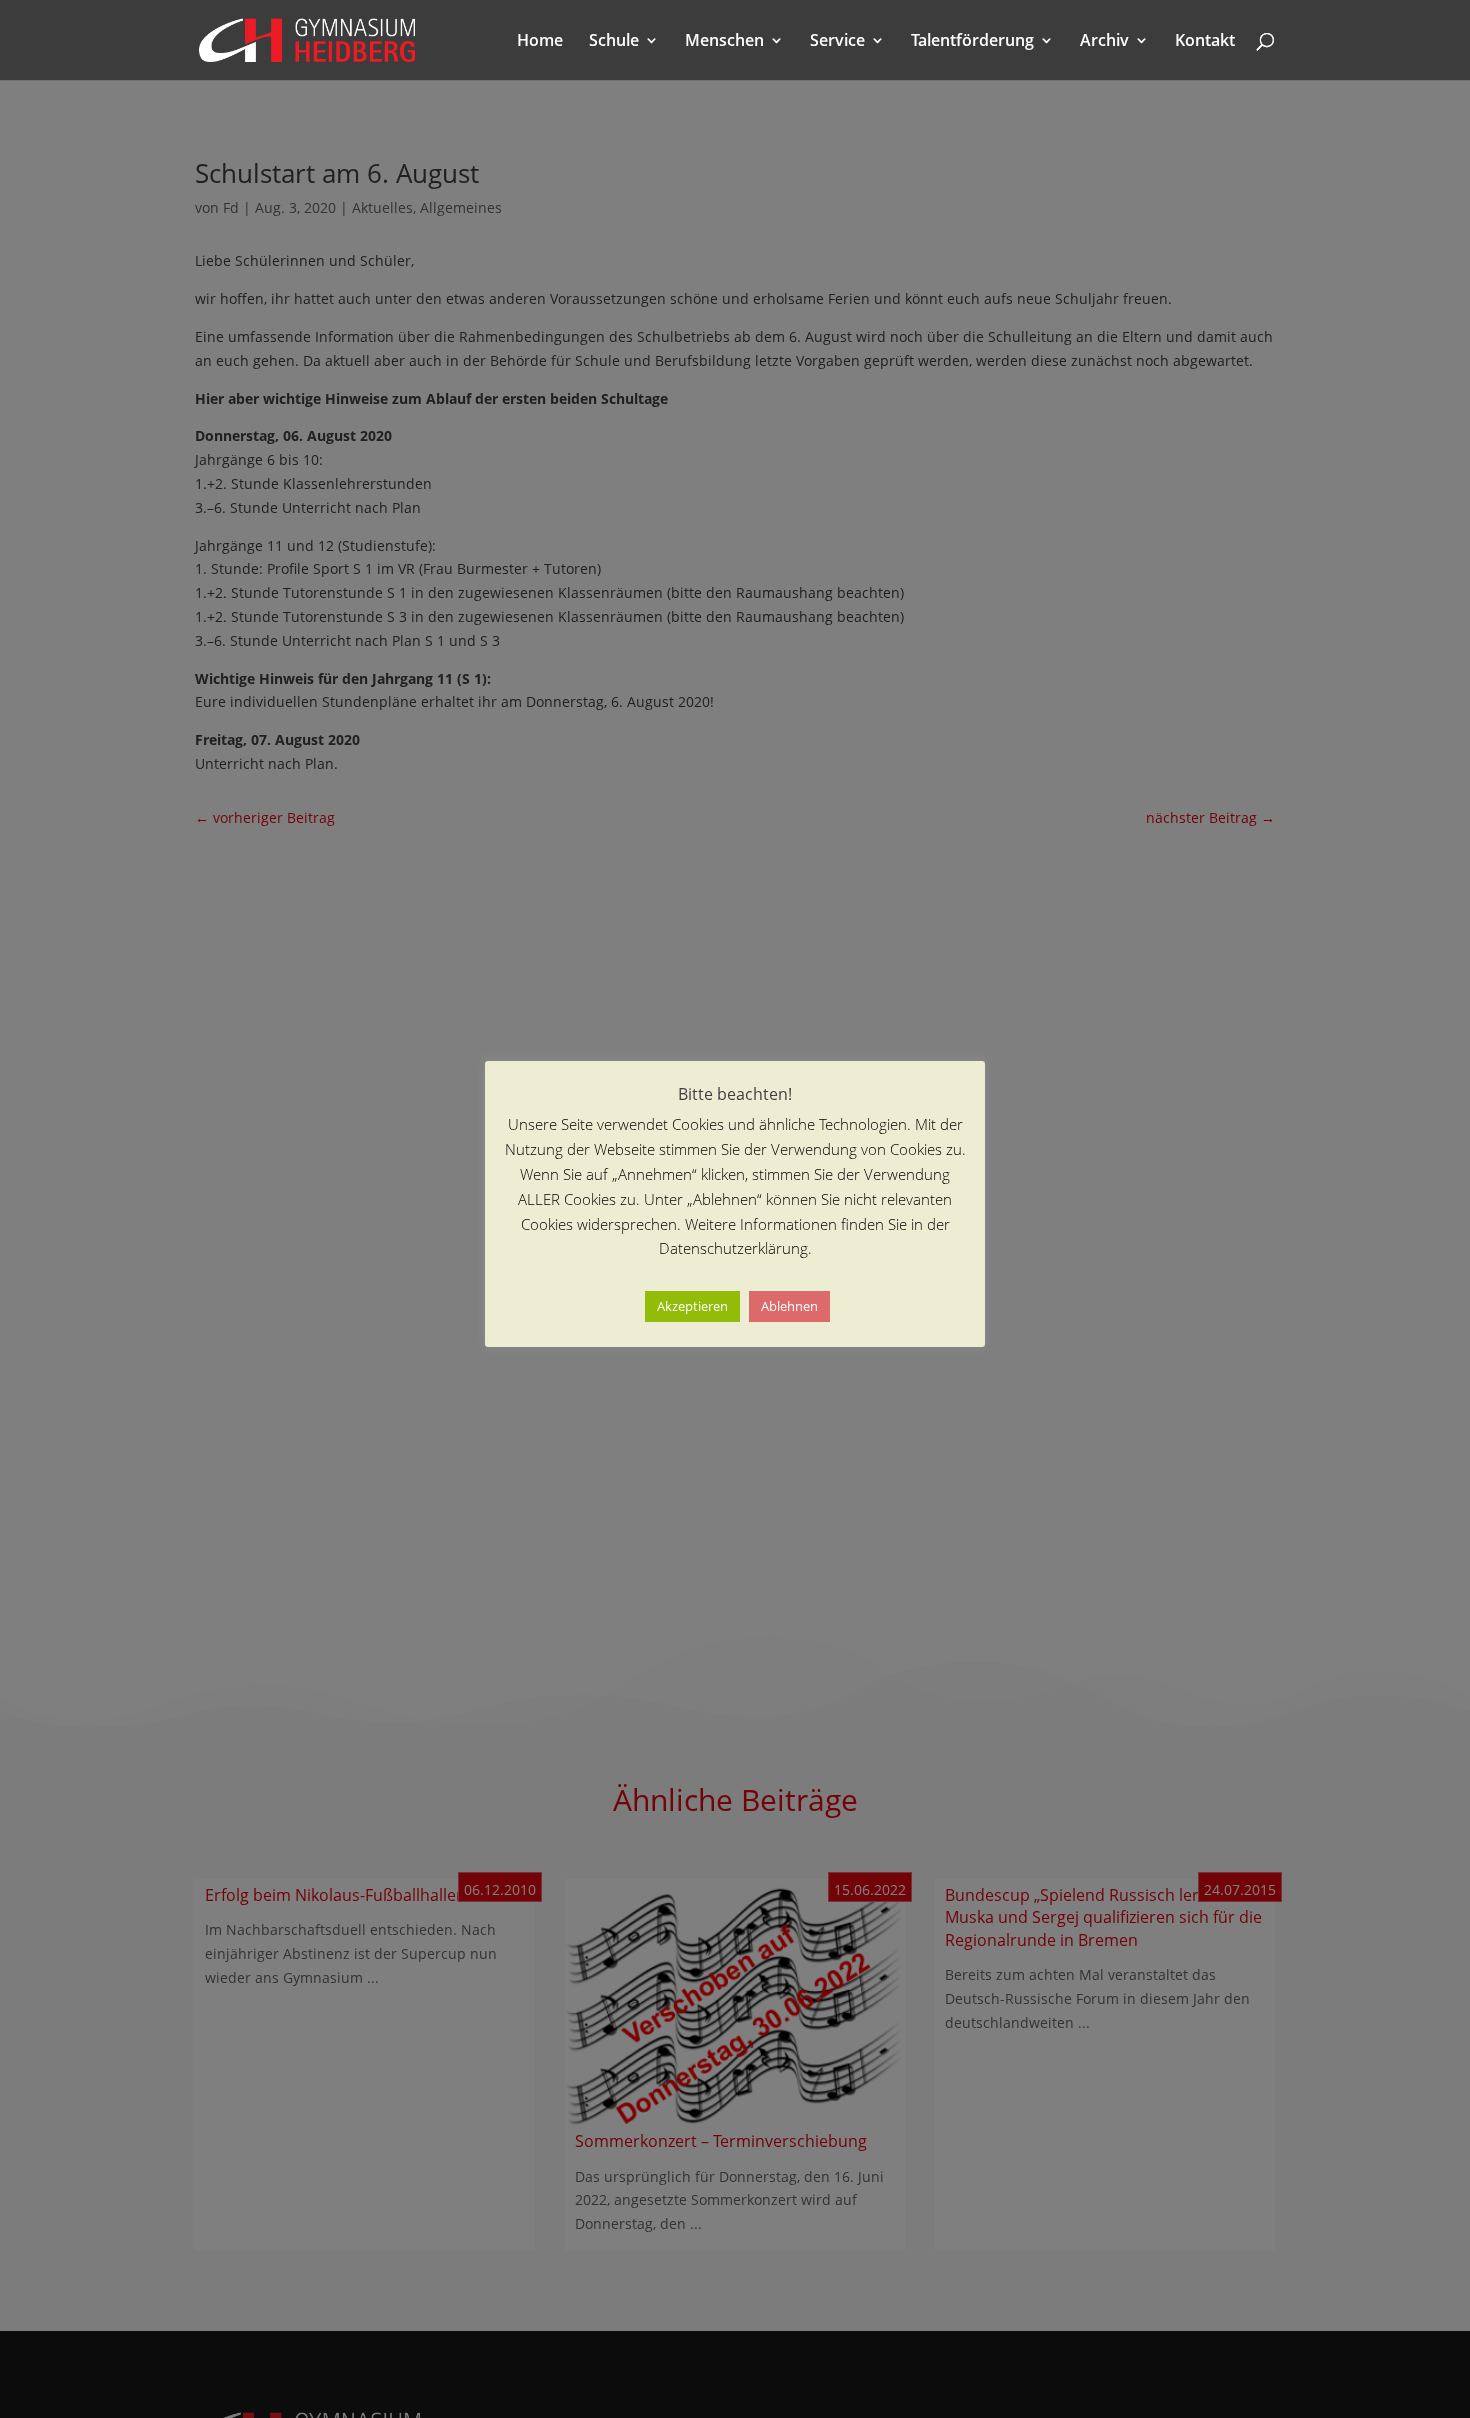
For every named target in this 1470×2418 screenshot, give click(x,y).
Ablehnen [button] (789, 1306)
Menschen (724, 42)
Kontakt (1205, 42)
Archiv (1104, 42)
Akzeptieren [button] (692, 1306)
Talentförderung (972, 42)
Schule (614, 42)
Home (540, 42)
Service (837, 42)
